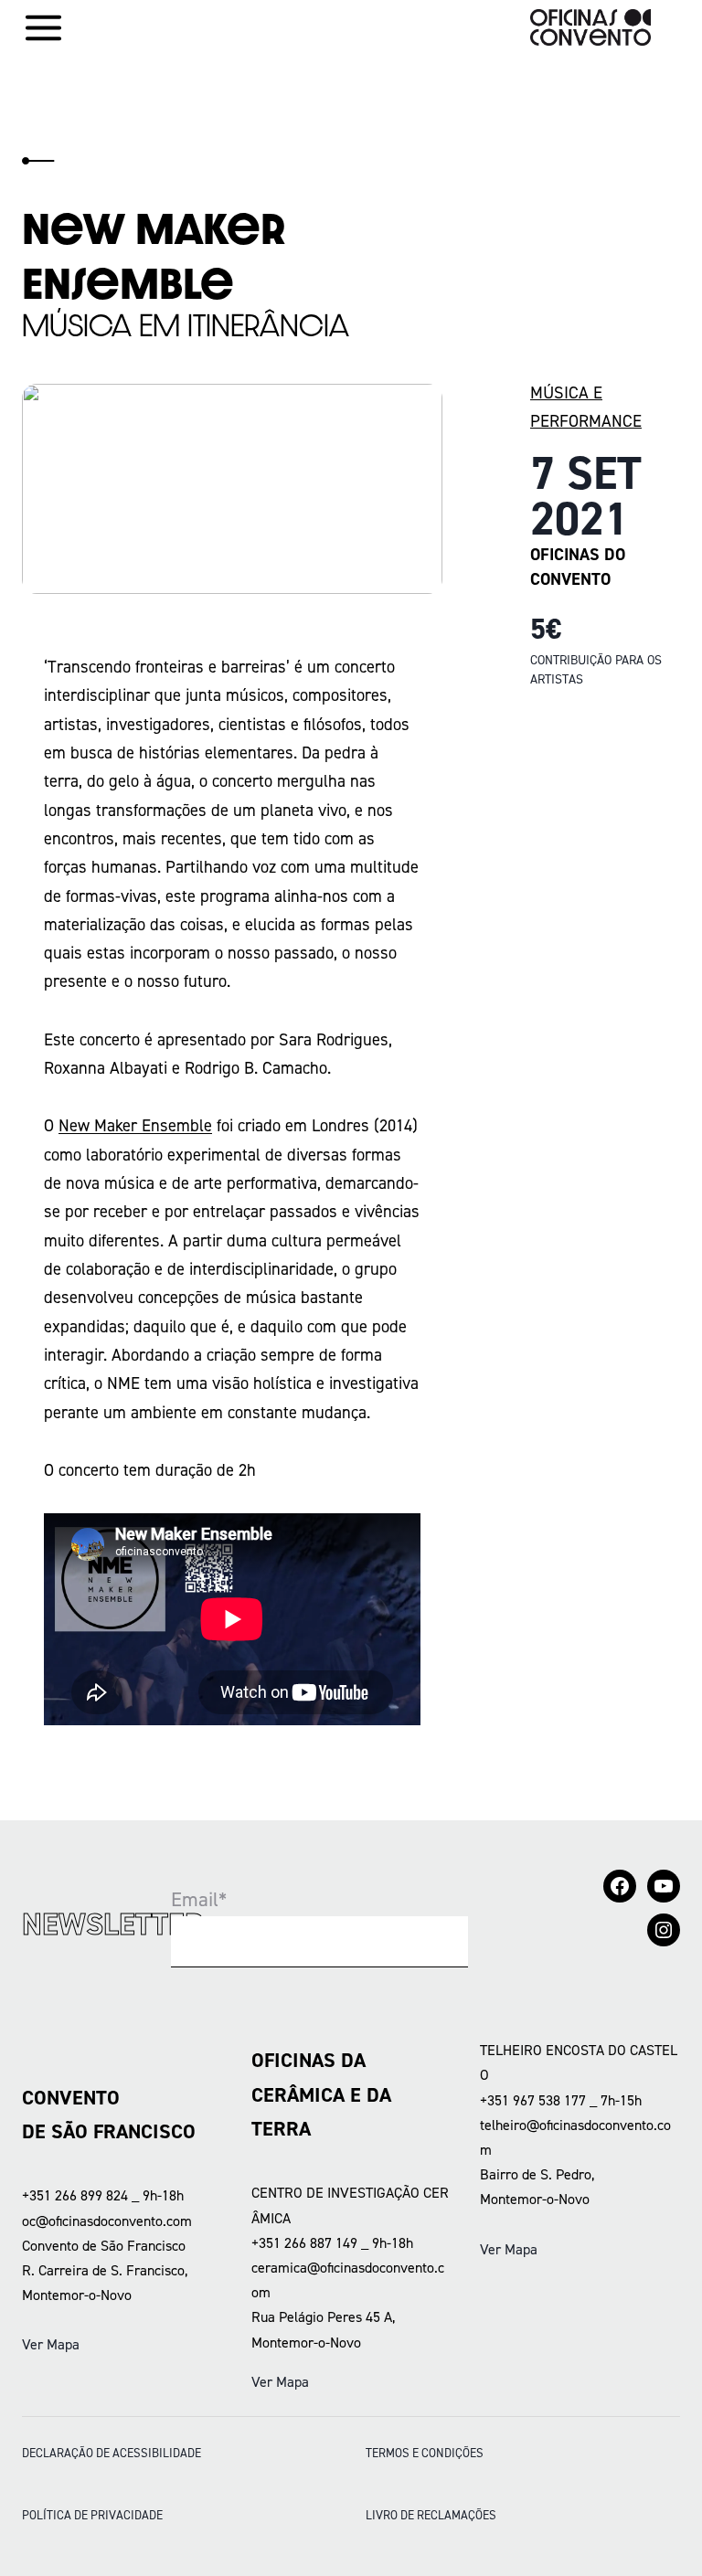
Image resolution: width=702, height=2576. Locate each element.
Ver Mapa (51, 2344)
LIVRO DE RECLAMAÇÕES (431, 2515)
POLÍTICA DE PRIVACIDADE (92, 2515)
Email (199, 1899)
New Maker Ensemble (135, 1125)
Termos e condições (425, 2453)
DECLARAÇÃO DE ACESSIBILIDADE (112, 2453)
